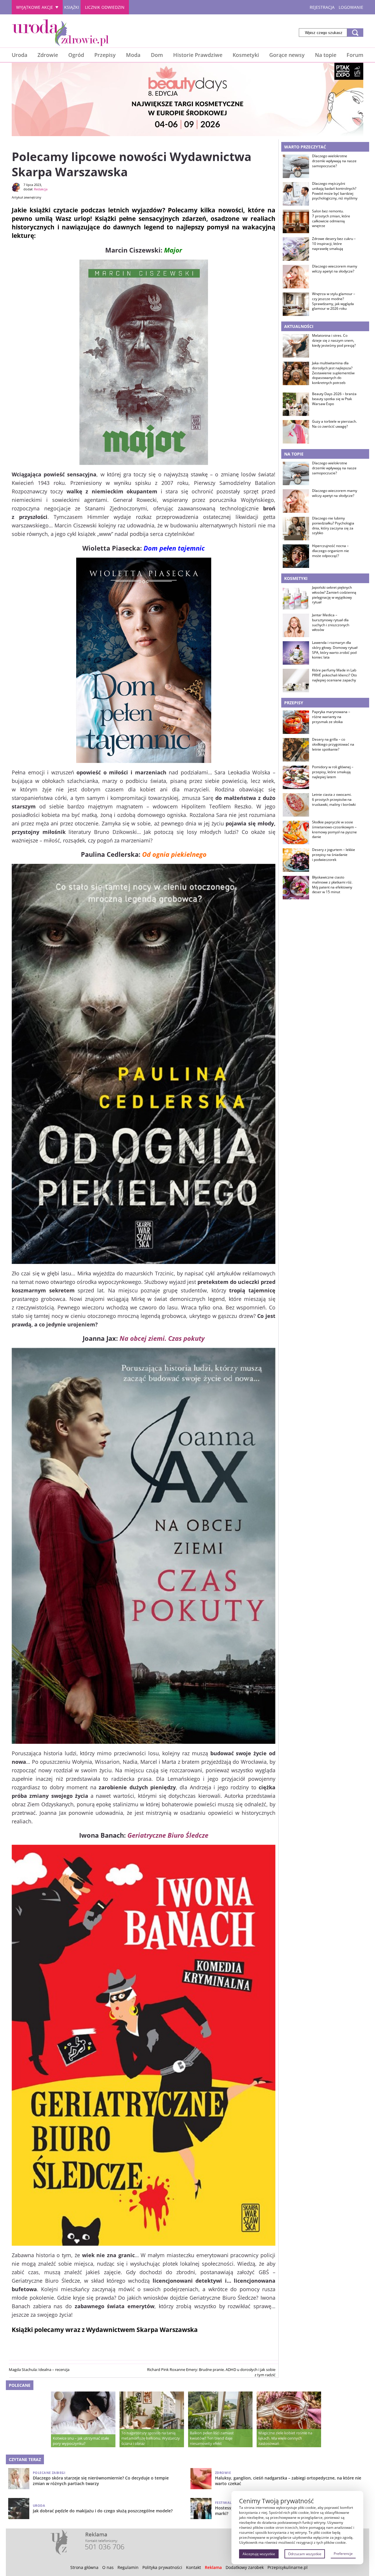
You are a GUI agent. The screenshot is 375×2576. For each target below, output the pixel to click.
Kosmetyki (246, 55)
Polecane (20, 2385)
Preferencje (343, 2554)
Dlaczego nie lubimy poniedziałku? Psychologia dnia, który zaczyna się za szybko (333, 526)
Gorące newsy (287, 55)
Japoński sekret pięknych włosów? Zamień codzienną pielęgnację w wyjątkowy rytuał (334, 595)
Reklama (213, 2567)
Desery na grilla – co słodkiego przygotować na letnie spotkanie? (333, 744)
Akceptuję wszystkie (259, 2554)
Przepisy (105, 55)
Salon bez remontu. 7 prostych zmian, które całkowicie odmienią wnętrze (331, 219)
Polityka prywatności (162, 2567)
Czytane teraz (25, 2459)
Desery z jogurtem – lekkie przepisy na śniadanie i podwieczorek (334, 855)
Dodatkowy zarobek (245, 2567)
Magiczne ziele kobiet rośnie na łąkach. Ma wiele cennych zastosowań (285, 2438)
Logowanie (351, 7)
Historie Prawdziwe (198, 55)
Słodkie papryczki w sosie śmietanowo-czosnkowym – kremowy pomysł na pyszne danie (334, 830)
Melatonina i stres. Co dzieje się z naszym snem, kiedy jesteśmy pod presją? (334, 341)
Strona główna (84, 2567)
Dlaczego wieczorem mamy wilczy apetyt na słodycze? (335, 269)
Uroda (19, 55)
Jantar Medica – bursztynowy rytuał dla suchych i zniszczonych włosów (331, 622)
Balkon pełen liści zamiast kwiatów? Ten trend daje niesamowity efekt (212, 2438)
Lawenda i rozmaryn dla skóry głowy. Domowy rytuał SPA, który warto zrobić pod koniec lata (335, 650)
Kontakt (194, 2567)
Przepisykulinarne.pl (288, 2567)
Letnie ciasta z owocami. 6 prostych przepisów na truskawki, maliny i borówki (334, 800)
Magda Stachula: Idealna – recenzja (39, 2369)
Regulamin (128, 2567)
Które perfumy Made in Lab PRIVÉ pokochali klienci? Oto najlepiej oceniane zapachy (334, 675)
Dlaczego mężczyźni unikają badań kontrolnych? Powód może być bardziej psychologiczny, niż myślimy (335, 191)
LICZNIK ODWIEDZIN (105, 7)
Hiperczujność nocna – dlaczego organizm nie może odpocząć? (330, 551)
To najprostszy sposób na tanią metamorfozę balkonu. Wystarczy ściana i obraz (151, 2438)
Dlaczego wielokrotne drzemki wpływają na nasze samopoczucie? (334, 161)
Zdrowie (48, 55)
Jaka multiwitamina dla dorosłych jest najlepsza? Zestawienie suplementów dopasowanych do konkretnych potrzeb (333, 373)
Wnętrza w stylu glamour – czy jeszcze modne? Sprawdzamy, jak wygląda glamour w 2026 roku (334, 301)
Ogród (76, 55)
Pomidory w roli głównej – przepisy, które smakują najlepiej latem (333, 772)
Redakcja (41, 189)
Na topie (326, 55)
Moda (133, 55)
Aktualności (299, 326)
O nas (108, 2567)
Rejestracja (322, 7)
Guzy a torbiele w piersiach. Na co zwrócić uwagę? (334, 424)
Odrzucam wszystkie (305, 2554)
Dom (157, 55)
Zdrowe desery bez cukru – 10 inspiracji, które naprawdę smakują (334, 244)
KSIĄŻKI (72, 7)
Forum (355, 55)
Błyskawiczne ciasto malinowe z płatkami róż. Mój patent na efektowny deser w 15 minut (332, 885)
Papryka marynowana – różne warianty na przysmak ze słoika (331, 717)
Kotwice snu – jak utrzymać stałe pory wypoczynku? (81, 2441)
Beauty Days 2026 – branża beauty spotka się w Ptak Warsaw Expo (334, 399)
